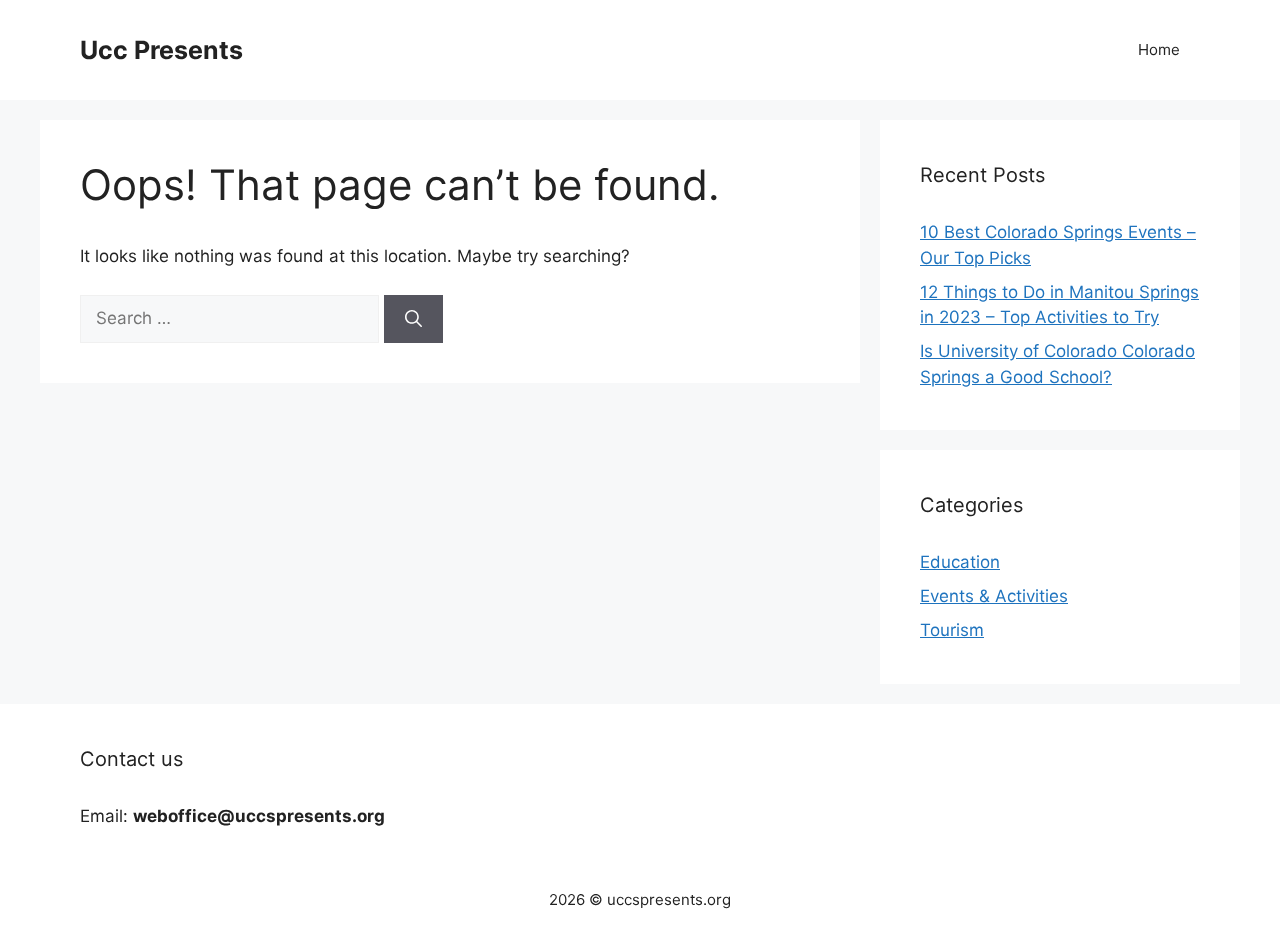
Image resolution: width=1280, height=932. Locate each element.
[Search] (413, 319)
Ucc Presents (161, 50)
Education (960, 562)
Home (1159, 49)
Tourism (952, 630)
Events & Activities (994, 596)
